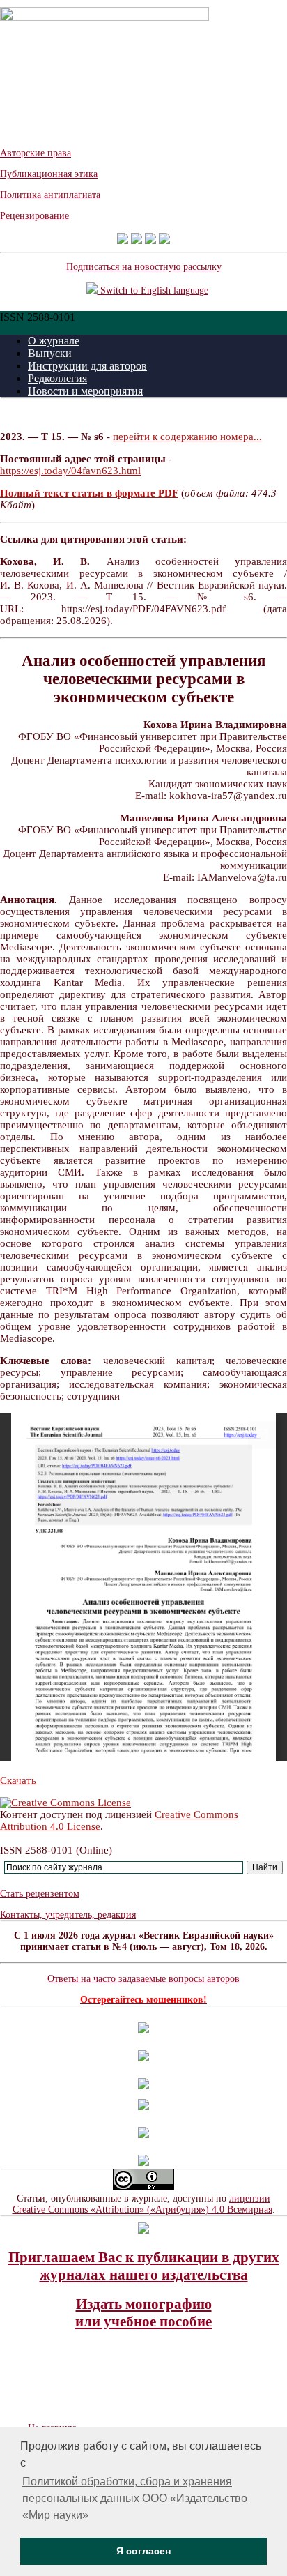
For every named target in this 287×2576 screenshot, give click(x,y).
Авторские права (36, 153)
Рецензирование (34, 216)
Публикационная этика (49, 174)
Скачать (18, 1780)
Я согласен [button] (143, 2551)
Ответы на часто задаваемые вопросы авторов (143, 1979)
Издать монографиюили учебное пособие (143, 2313)
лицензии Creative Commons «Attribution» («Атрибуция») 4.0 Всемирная (142, 2204)
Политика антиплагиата (50, 195)
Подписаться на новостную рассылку (144, 267)
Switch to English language (153, 290)
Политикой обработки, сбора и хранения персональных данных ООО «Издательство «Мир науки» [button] (135, 2498)
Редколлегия (57, 378)
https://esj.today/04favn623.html (70, 471)
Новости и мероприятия (85, 391)
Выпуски (50, 353)
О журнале (54, 341)
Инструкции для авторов (87, 366)
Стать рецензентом (40, 1894)
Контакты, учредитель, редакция (68, 1915)
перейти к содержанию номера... (187, 437)
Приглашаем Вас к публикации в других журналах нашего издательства (144, 2266)
